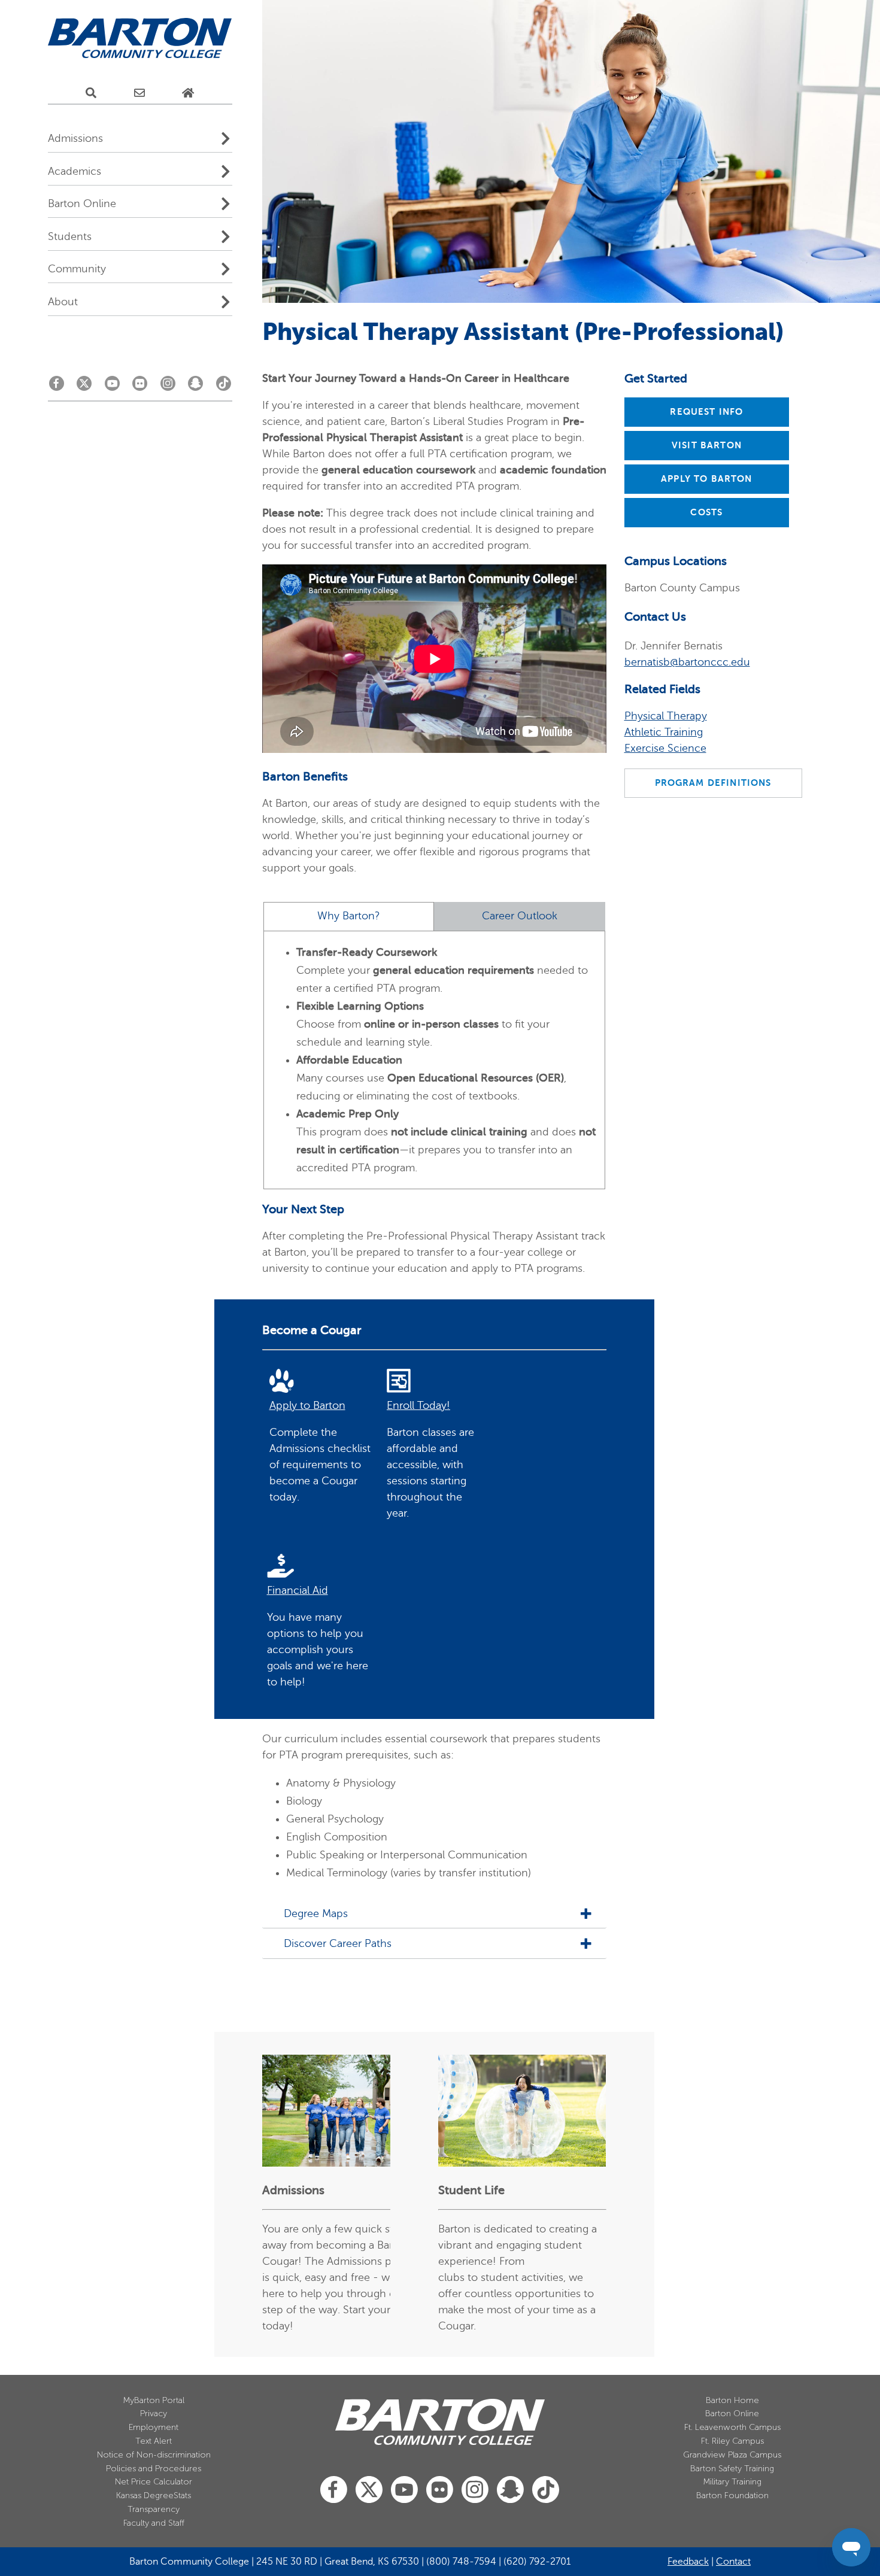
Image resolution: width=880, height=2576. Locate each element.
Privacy (154, 2414)
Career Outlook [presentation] (520, 916)
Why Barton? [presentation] (349, 916)
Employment (154, 2427)
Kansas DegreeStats (154, 2495)
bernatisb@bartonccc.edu (687, 662)
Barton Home (732, 2400)
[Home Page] (188, 93)
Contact (733, 2562)
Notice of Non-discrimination (154, 2455)
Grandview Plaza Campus (732, 2455)
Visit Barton (707, 445)
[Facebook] (57, 387)
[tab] (349, 917)
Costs (706, 512)
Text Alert (154, 2441)
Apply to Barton (706, 479)
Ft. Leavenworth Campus (732, 2427)
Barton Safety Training (732, 2469)
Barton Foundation (732, 2495)
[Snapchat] (195, 387)
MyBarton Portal (154, 2400)
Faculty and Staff (154, 2523)
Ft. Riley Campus (732, 2441)
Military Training (732, 2482)
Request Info (706, 412)
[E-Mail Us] (139, 93)
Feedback (688, 2562)
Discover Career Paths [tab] (338, 1944)
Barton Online (732, 2414)
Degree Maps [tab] (316, 1914)
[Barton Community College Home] (140, 39)
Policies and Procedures (154, 2469)
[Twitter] (84, 387)
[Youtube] (112, 387)
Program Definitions (713, 783)
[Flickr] (140, 387)
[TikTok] (224, 387)
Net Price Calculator (154, 2482)
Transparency (154, 2509)
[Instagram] (168, 387)
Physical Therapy (666, 716)
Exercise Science (665, 748)
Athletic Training (664, 732)
